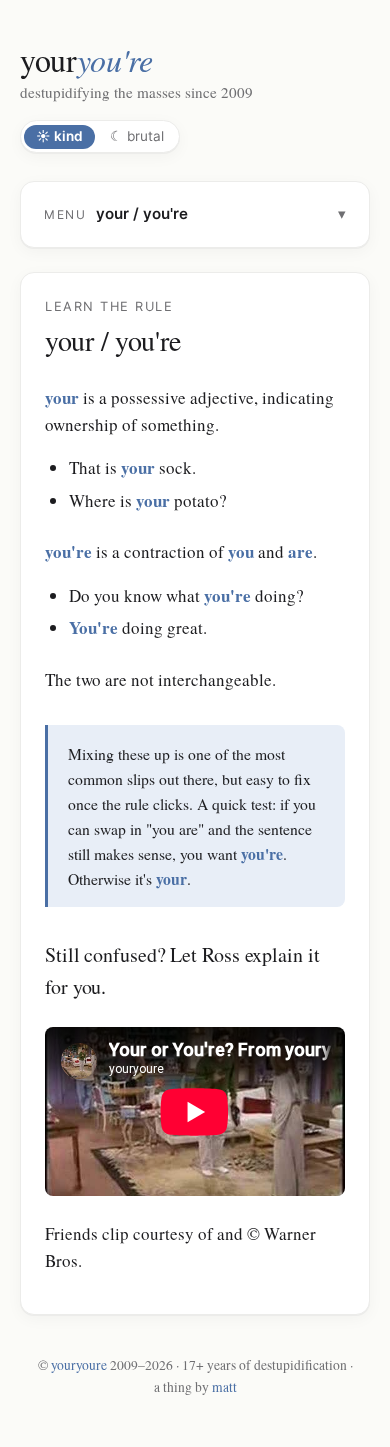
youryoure (79, 1365)
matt (224, 1387)
